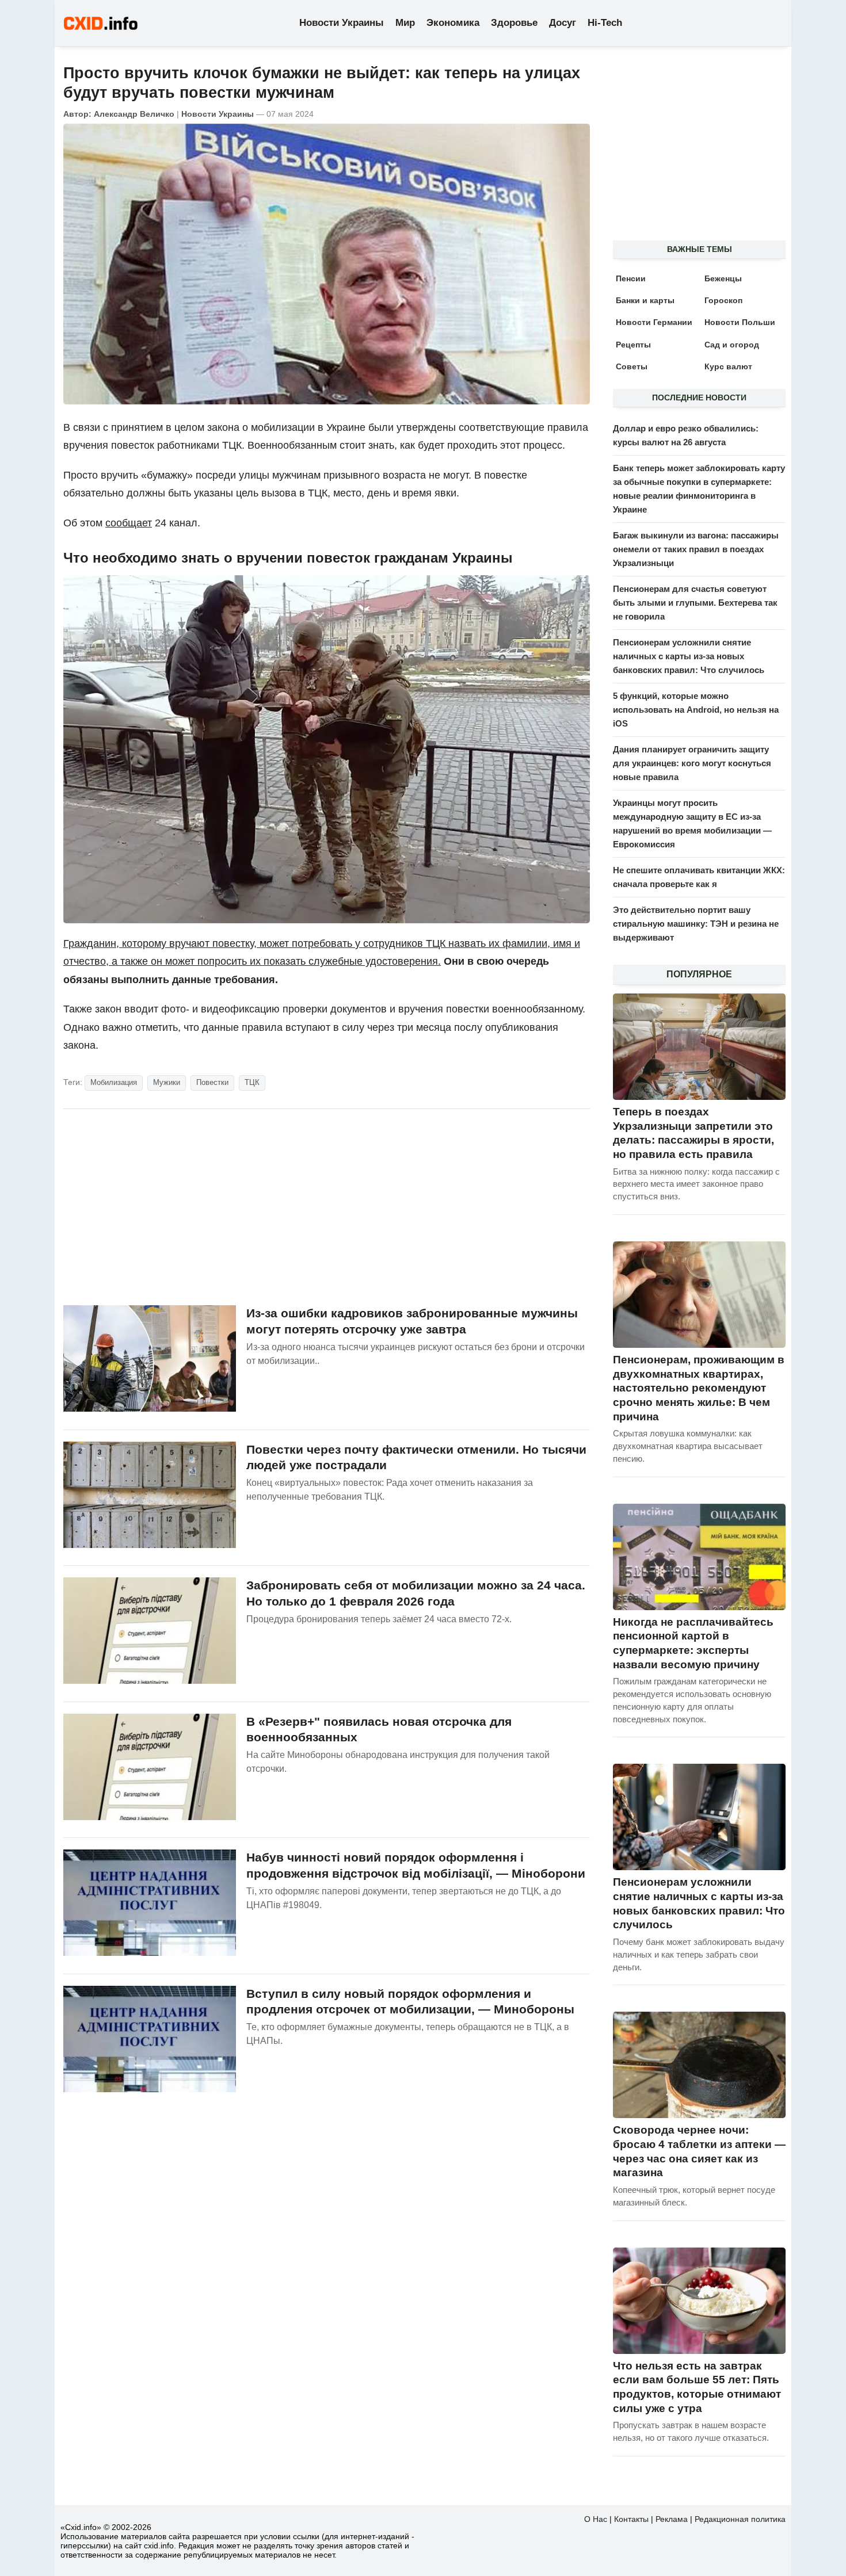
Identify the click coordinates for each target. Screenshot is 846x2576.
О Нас (596, 2519)
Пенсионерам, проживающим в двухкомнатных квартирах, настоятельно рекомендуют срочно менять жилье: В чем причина (699, 1388)
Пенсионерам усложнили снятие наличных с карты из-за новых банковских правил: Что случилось (689, 656)
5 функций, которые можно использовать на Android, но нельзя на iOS (696, 710)
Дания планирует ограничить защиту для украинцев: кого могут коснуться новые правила (692, 763)
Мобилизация (114, 1082)
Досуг (563, 23)
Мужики (167, 1082)
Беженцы (723, 278)
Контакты (631, 2519)
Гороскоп (723, 300)
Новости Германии (654, 322)
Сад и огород (732, 345)
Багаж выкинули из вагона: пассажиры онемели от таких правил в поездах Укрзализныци (696, 549)
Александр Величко (134, 114)
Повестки (212, 1082)
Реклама (672, 2519)
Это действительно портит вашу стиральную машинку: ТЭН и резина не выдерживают (696, 924)
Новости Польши (740, 322)
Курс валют (728, 366)
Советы (632, 366)
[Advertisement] (327, 1207)
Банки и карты (645, 300)
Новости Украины (342, 23)
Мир (405, 23)
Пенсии (631, 278)
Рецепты (633, 345)
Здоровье (514, 23)
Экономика (453, 23)
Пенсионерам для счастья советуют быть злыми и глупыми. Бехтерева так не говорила (695, 603)
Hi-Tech (605, 23)
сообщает (129, 523)
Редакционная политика (740, 2519)
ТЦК (252, 1082)
